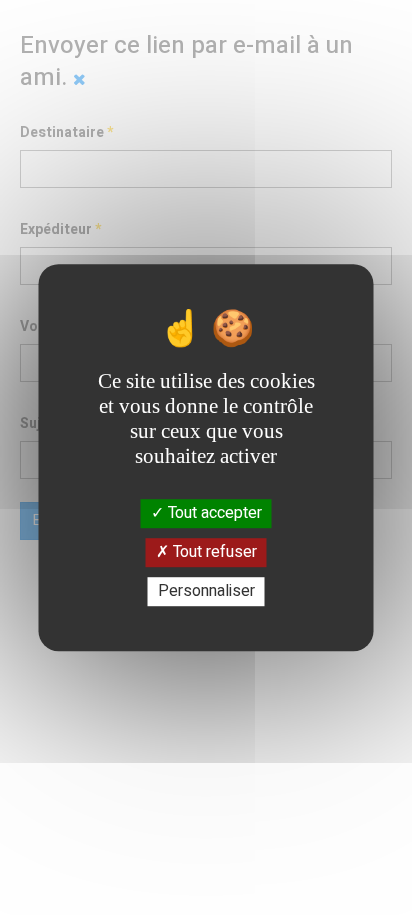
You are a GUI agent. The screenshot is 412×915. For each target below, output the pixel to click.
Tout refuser (213, 552)
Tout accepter (213, 513)
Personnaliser (206, 591)
